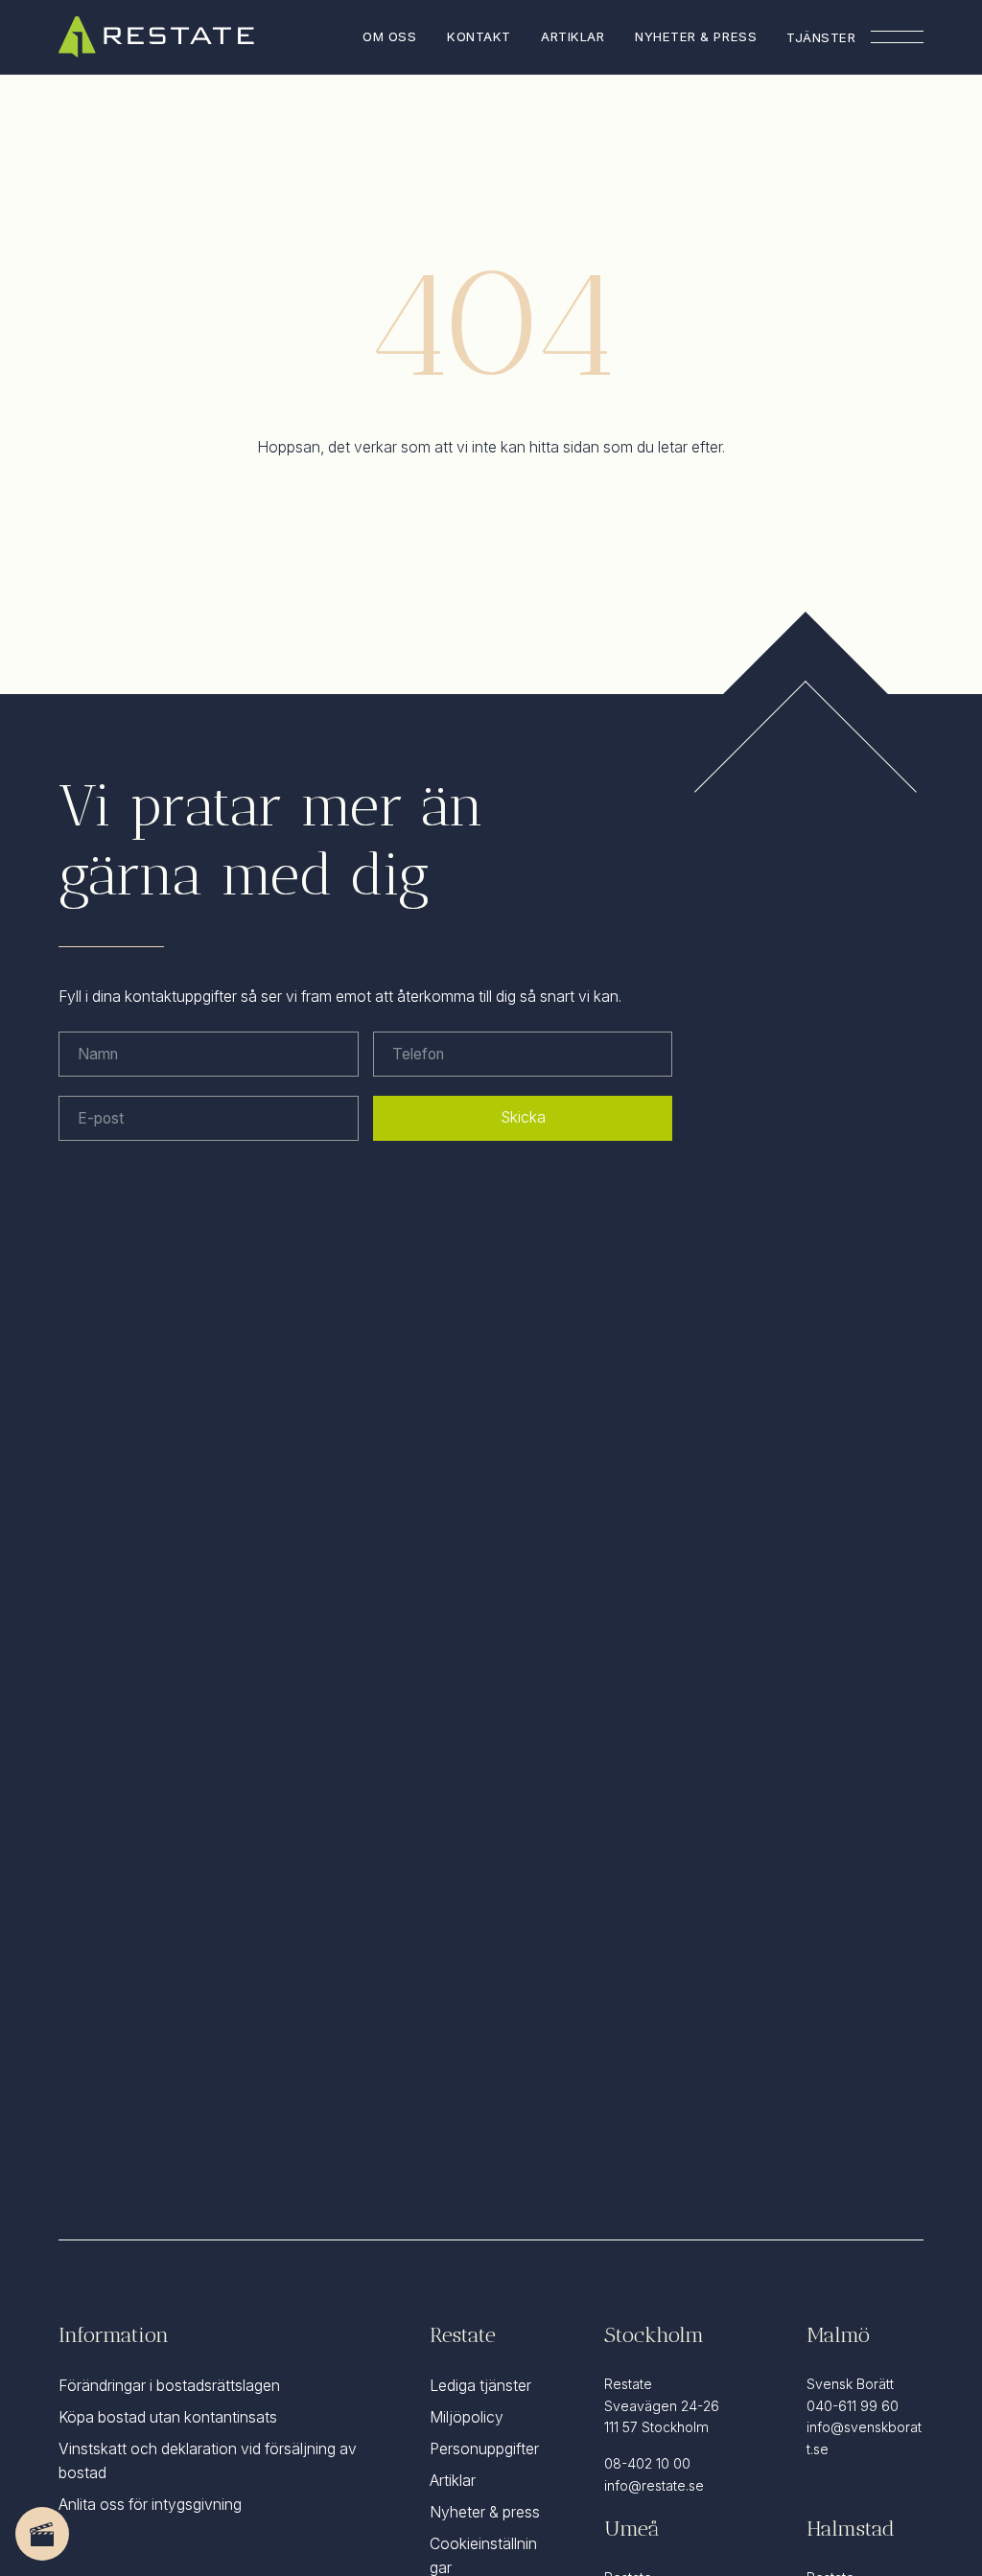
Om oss (389, 36)
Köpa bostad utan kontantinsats (168, 2417)
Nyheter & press (696, 36)
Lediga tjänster (480, 2386)
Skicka (523, 1117)
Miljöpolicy (467, 2417)
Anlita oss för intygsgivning (150, 2505)
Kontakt (479, 36)
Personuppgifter (484, 2449)
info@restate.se (654, 2485)
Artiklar (573, 36)
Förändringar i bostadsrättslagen (169, 2386)
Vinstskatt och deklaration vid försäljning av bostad (208, 2461)
